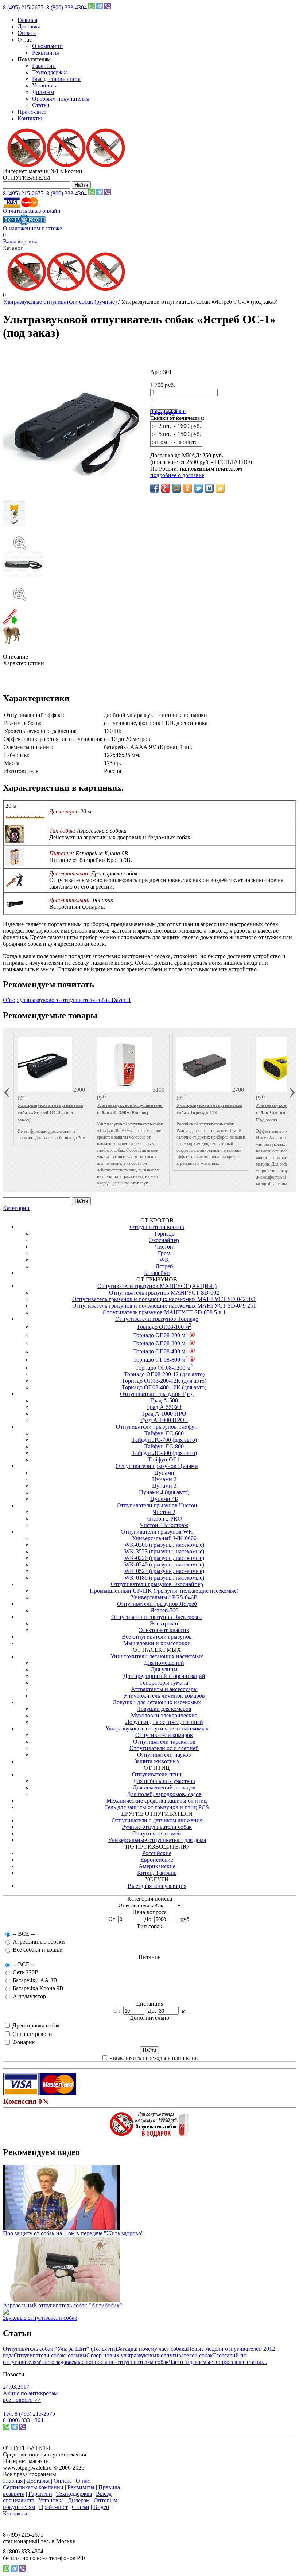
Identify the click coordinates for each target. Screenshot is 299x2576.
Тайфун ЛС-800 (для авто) (164, 1453)
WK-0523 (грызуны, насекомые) (164, 1571)
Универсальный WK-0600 (164, 1538)
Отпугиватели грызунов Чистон (157, 1505)
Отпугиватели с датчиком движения (157, 1820)
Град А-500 (164, 1400)
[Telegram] (100, 7)
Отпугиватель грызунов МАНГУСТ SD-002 (164, 1293)
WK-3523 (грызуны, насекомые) (164, 1551)
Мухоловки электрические (164, 1715)
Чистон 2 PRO (164, 1519)
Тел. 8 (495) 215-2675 (29, 2414)
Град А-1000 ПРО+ (164, 1420)
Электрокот (164, 1623)
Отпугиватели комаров (164, 1735)
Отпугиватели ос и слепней (164, 1748)
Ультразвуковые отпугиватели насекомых (157, 1728)
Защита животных (157, 1761)
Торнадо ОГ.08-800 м (160, 1360)
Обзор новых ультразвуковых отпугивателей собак (150, 2355)
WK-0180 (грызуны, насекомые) (164, 1578)
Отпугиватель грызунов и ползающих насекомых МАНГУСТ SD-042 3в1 (164, 1299)
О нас (83, 2481)
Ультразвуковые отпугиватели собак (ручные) (60, 302)
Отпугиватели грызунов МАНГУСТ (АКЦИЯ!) (157, 1286)
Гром (164, 1253)
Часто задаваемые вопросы (202, 2362)
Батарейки (157, 1273)
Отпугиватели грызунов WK (157, 1532)
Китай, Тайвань (157, 1873)
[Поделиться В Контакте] (209, 488)
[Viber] (108, 7)
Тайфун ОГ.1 (164, 1459)
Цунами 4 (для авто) (164, 1492)
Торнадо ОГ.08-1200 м (164, 1368)
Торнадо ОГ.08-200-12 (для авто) (164, 1374)
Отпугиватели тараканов (164, 1742)
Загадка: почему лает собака (152, 2349)
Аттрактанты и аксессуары (164, 1689)
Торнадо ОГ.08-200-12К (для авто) (164, 1381)
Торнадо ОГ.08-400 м (160, 1351)
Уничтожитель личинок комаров (164, 1696)
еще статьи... (252, 2362)
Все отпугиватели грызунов (157, 1637)
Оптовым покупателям (61, 99)
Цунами (164, 1473)
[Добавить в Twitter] (198, 488)
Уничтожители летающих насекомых (157, 1656)
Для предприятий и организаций (164, 1676)
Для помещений (164, 1663)
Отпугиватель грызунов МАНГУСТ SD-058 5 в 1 (164, 1312)
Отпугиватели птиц (157, 1774)
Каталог (13, 248)
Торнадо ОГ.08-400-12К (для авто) (164, 1387)
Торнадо (164, 1234)
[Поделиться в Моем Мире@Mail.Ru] (176, 488)
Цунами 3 (164, 1486)
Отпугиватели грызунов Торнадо (157, 1319)
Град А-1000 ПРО (164, 1414)
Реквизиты (46, 53)
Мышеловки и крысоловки (157, 1643)
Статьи (41, 105)
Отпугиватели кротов (157, 1227)
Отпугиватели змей (157, 1833)
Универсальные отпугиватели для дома (157, 1840)
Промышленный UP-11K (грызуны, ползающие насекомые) (164, 1591)
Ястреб (164, 1266)
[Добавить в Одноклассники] (187, 488)
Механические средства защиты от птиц (157, 1801)
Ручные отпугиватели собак (157, 1827)
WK (164, 1260)
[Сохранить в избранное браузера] (220, 488)
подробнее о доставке (177, 475)
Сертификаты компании (33, 2487)
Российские (157, 1853)
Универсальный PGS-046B (164, 1597)
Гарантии (44, 66)
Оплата (27, 33)
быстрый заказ (168, 411)
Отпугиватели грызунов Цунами (157, 1466)
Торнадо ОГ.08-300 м (160, 1343)
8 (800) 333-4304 (67, 7)
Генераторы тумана (164, 1683)
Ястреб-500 (164, 1610)
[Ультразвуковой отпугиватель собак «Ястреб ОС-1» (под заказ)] (149, 536)
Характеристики (24, 663)
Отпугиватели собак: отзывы (50, 2355)
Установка (45, 85)
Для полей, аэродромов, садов (164, 1794)
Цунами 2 (164, 1479)
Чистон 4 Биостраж (164, 1525)
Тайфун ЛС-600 (164, 1433)
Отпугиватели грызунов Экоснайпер (157, 1584)
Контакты (30, 118)
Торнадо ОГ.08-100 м (164, 1327)
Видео (101, 2507)
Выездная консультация (157, 1886)
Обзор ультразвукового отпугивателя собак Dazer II (67, 1000)
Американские (157, 1866)
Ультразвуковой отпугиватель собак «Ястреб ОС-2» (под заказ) (50, 1113)
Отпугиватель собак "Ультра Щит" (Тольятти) (60, 2349)
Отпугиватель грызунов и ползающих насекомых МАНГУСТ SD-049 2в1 (164, 1306)
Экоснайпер (164, 1240)
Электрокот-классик (164, 1630)
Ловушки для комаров (164, 1709)
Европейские (157, 1860)
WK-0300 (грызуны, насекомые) (164, 1545)
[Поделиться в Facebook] (155, 488)
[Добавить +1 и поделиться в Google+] (166, 488)
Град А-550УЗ (164, 1407)
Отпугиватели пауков (164, 1755)
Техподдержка (50, 72)
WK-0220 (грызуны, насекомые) (164, 1558)
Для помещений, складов (164, 1787)
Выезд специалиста (56, 79)
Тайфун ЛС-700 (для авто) (164, 1440)
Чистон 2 (164, 1512)
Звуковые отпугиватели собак (40, 2318)
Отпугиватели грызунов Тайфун (157, 1427)
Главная (27, 20)
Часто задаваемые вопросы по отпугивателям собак (104, 2362)
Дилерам (43, 92)
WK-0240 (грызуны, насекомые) (164, 1564)
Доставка (29, 26)
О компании (47, 46)
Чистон (164, 1247)
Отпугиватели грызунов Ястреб (157, 1604)
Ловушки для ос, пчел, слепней (164, 1722)
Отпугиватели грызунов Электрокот (157, 1617)
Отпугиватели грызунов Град (157, 1394)
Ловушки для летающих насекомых (157, 1702)
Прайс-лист (32, 112)
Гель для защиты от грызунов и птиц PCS (157, 1807)
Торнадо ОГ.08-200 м (160, 1335)
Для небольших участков (164, 1781)
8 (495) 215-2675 (23, 7)
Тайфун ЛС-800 (164, 1446)
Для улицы (164, 1669)
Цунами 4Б (164, 1499)
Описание (15, 657)
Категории (16, 1208)
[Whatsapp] (92, 7)
